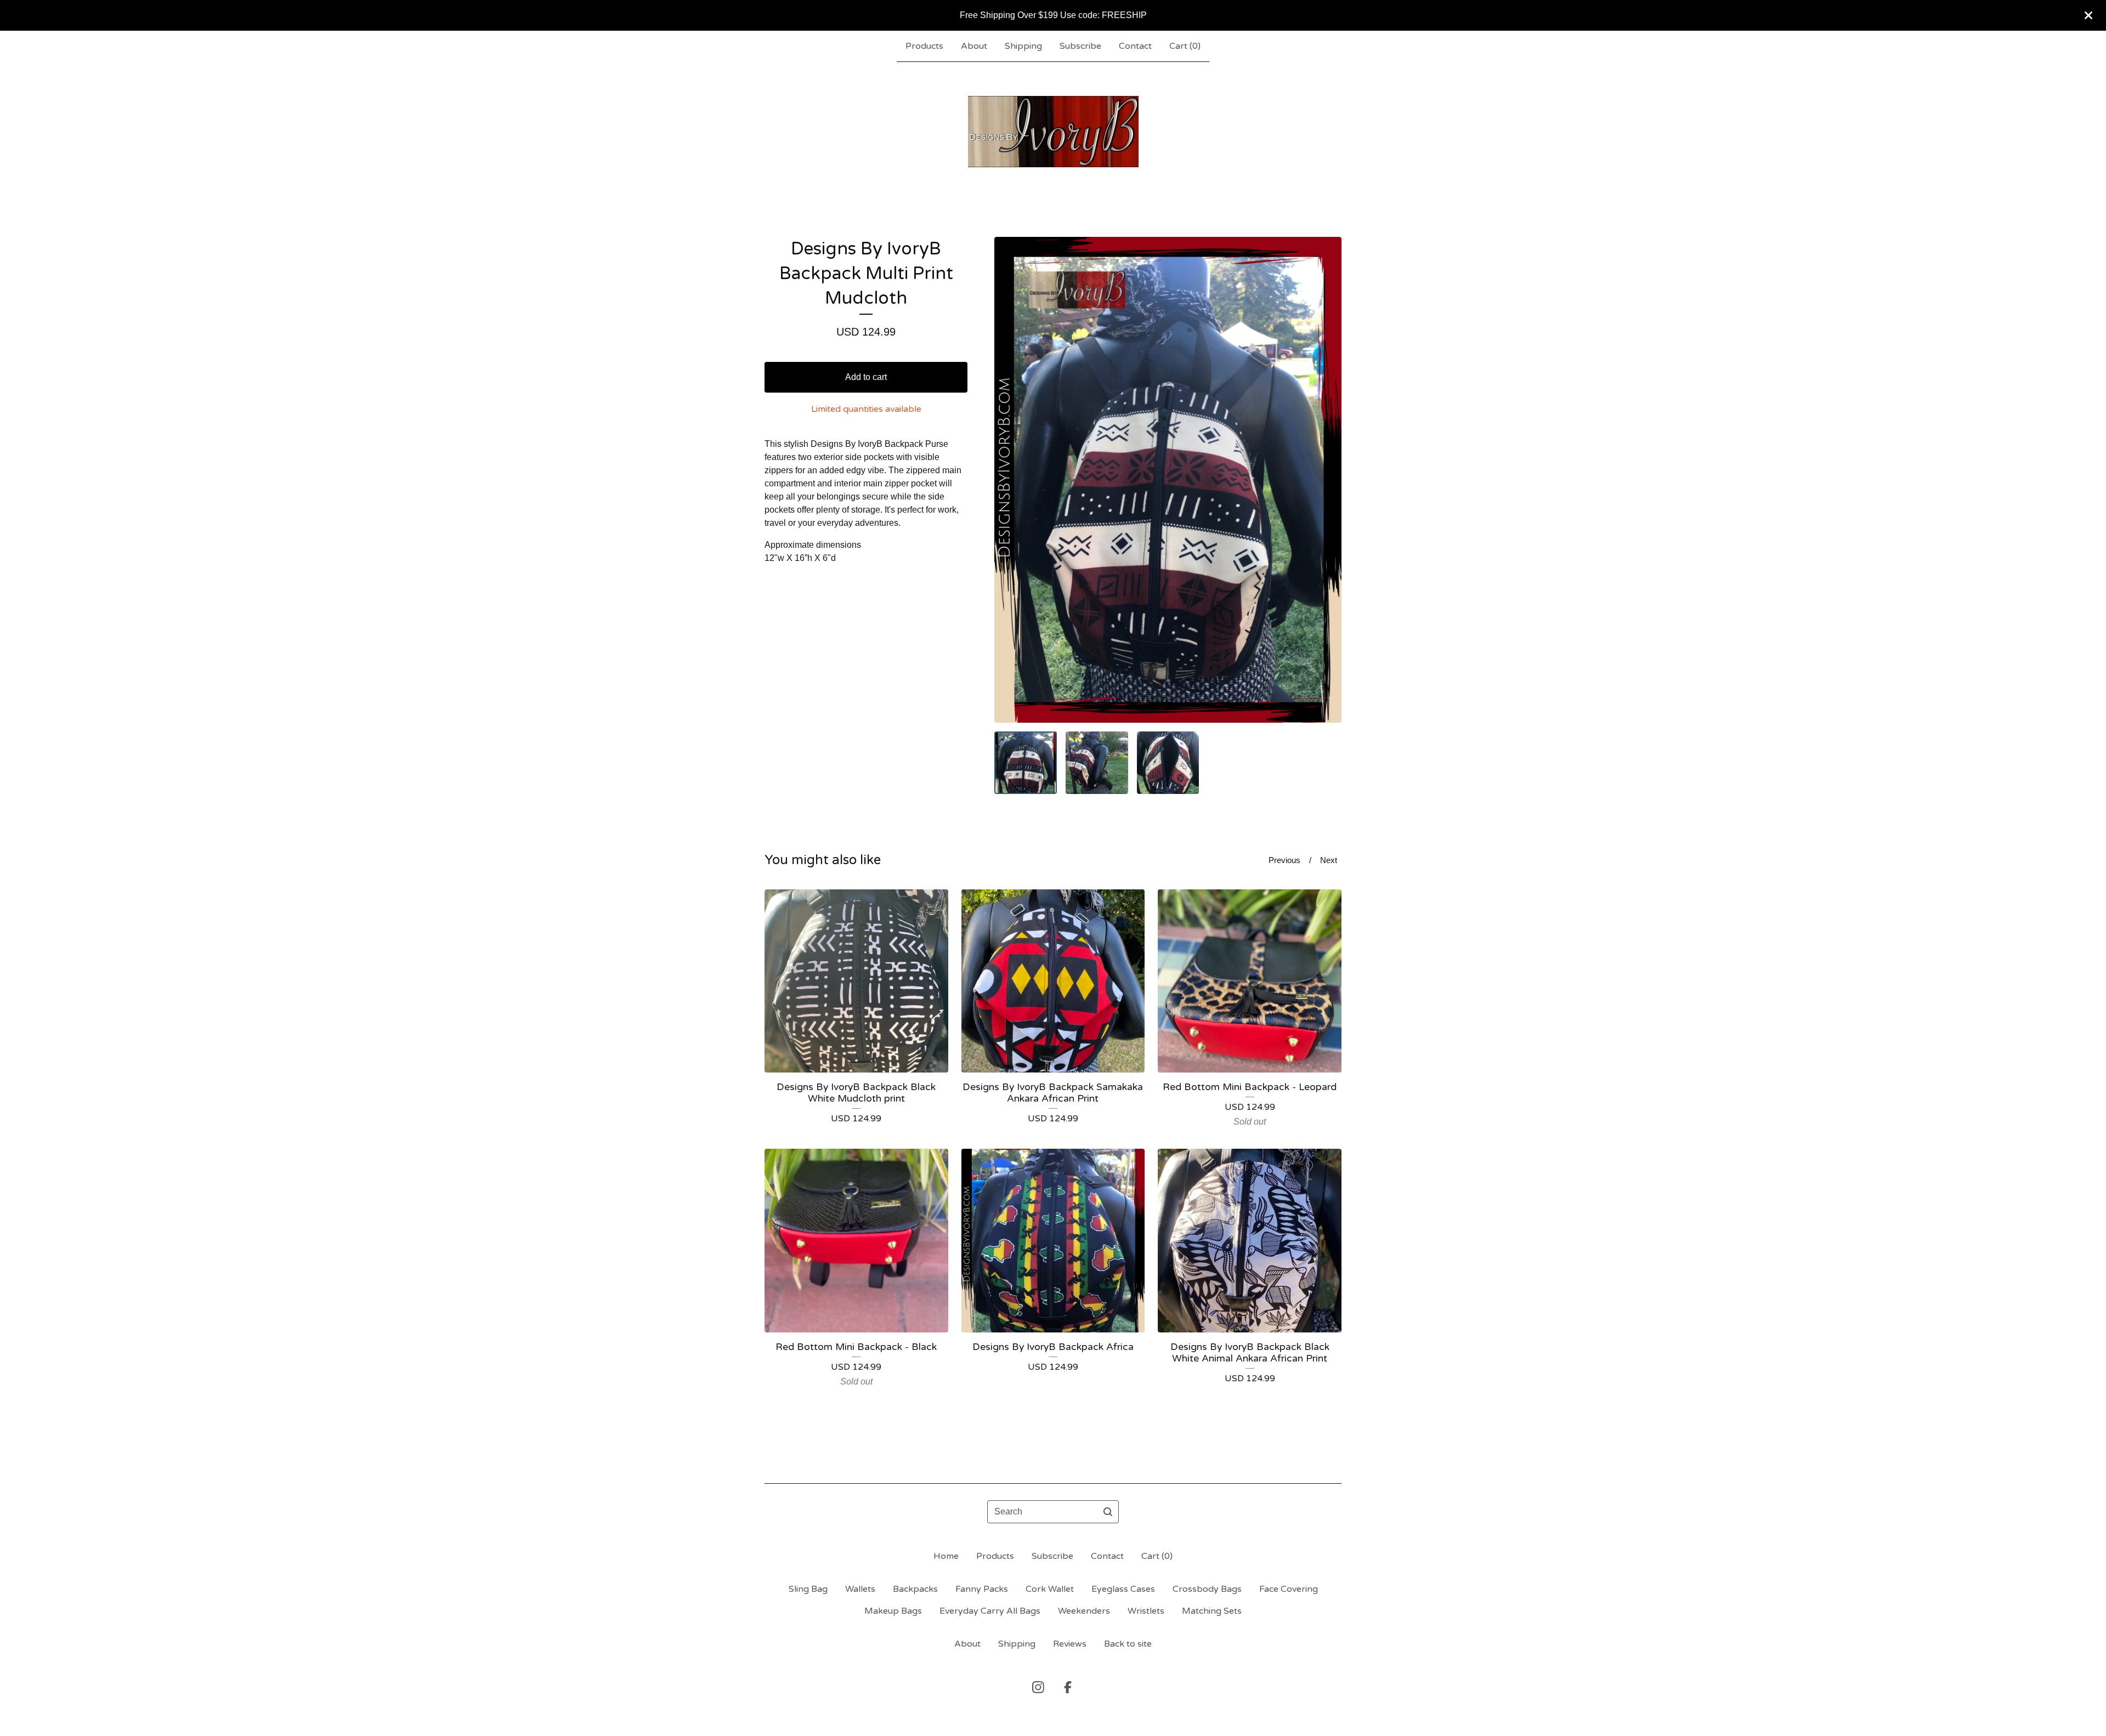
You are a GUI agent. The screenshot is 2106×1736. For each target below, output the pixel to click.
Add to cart (866, 377)
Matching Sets (1212, 1611)
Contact (1135, 46)
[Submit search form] (1108, 1512)
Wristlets (1146, 1611)
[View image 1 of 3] (1026, 763)
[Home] (1053, 132)
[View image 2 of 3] (1097, 763)
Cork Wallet (1050, 1589)
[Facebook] (1068, 1687)
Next (1329, 860)
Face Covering (1289, 1589)
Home (946, 1556)
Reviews (1070, 1644)
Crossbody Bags (1207, 1589)
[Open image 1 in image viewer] (1168, 480)
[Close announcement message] (2088, 15)
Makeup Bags (893, 1611)
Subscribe (1080, 46)
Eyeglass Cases (1123, 1589)
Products (924, 46)
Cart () (1185, 46)
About (974, 46)
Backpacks (915, 1589)
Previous (1284, 860)
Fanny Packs (982, 1589)
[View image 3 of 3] (1168, 763)
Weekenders (1084, 1611)
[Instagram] (1038, 1687)
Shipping (1023, 46)
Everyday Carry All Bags (990, 1611)
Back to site (1128, 1644)
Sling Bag (808, 1589)
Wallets (860, 1589)
